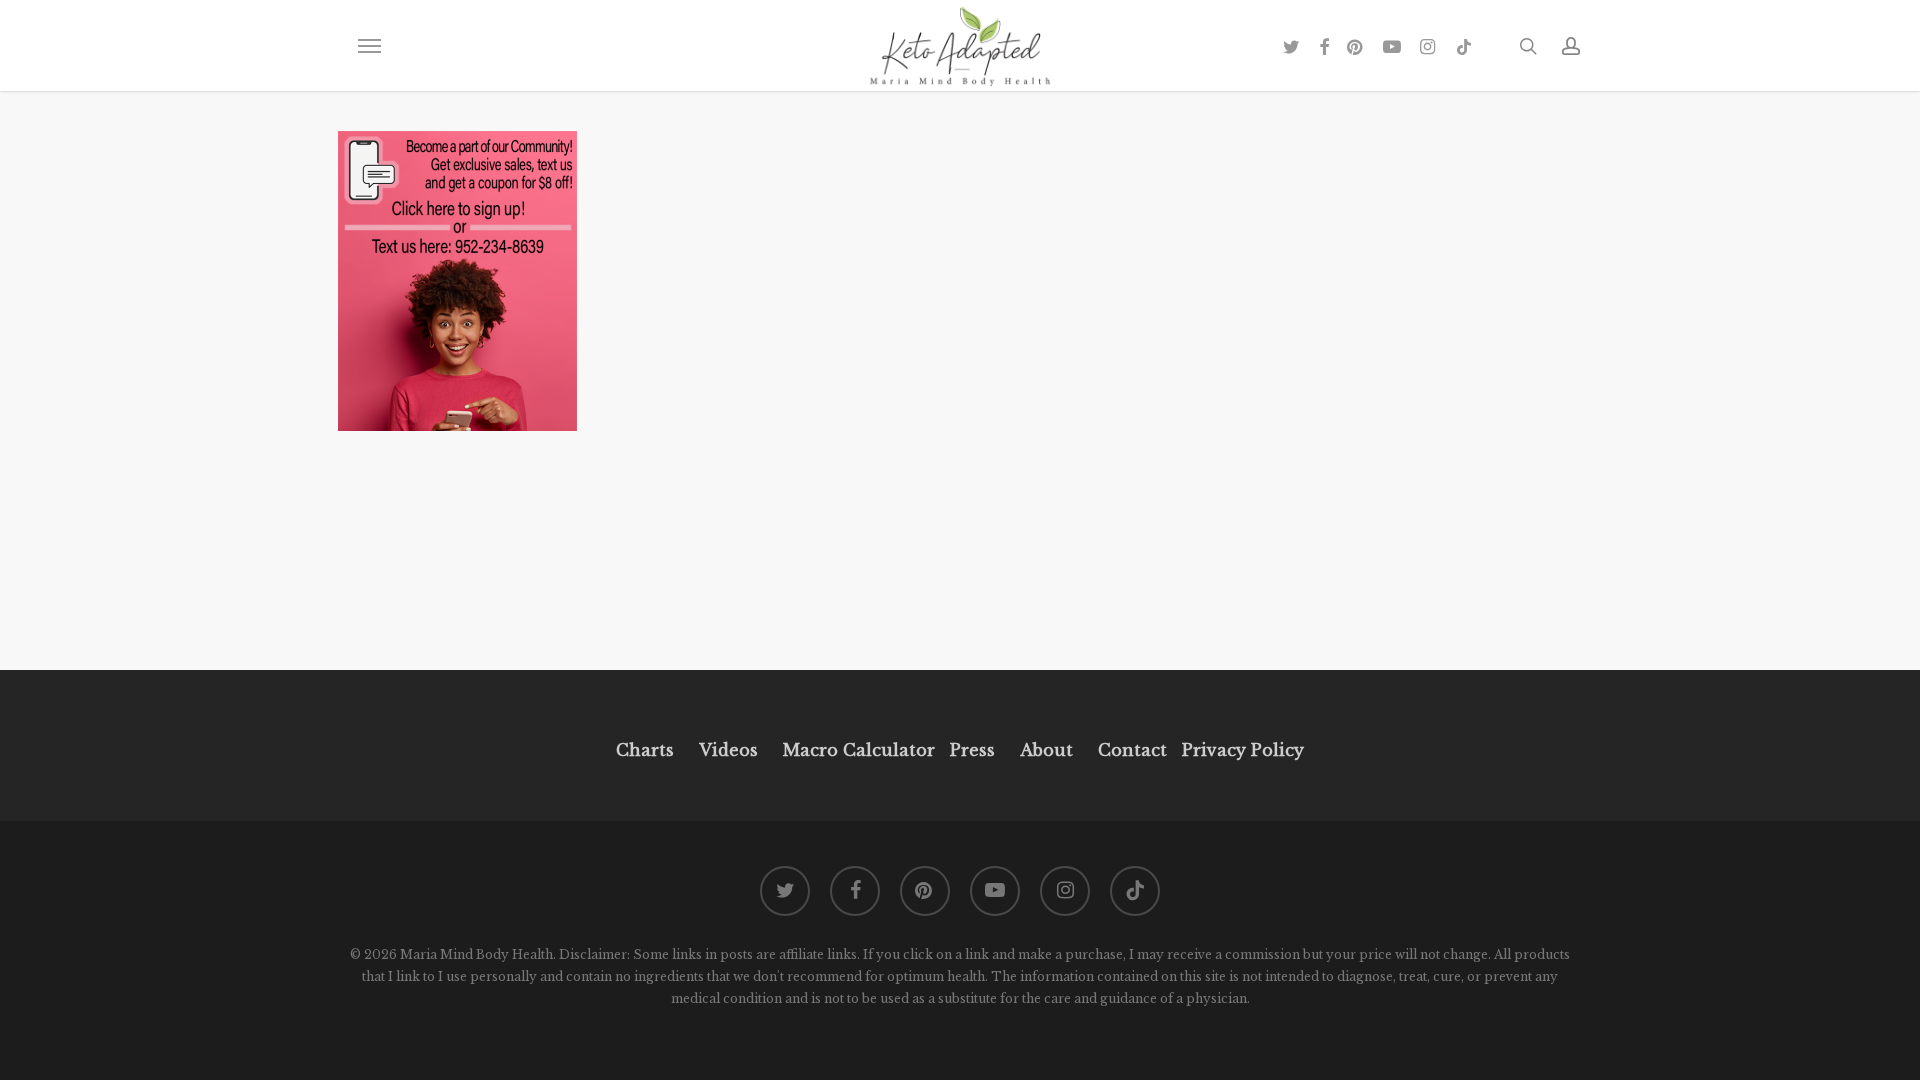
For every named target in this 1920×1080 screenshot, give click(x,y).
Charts (645, 750)
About (1046, 750)
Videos (728, 750)
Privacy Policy (1240, 750)
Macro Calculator (859, 750)
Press (972, 750)
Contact (1132, 750)
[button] (369, 46)
